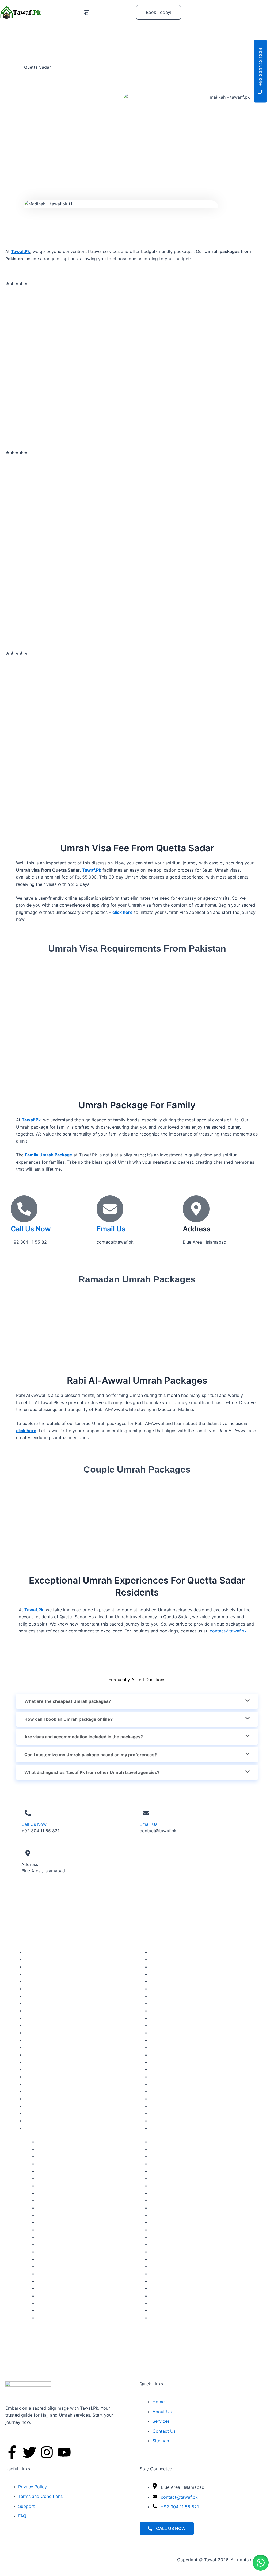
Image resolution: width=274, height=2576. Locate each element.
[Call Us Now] (24, 1209)
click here (123, 912)
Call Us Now (31, 1229)
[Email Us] (110, 1209)
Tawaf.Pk (92, 870)
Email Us (111, 1229)
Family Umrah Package (49, 1155)
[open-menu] (86, 12)
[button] (261, 2563)
